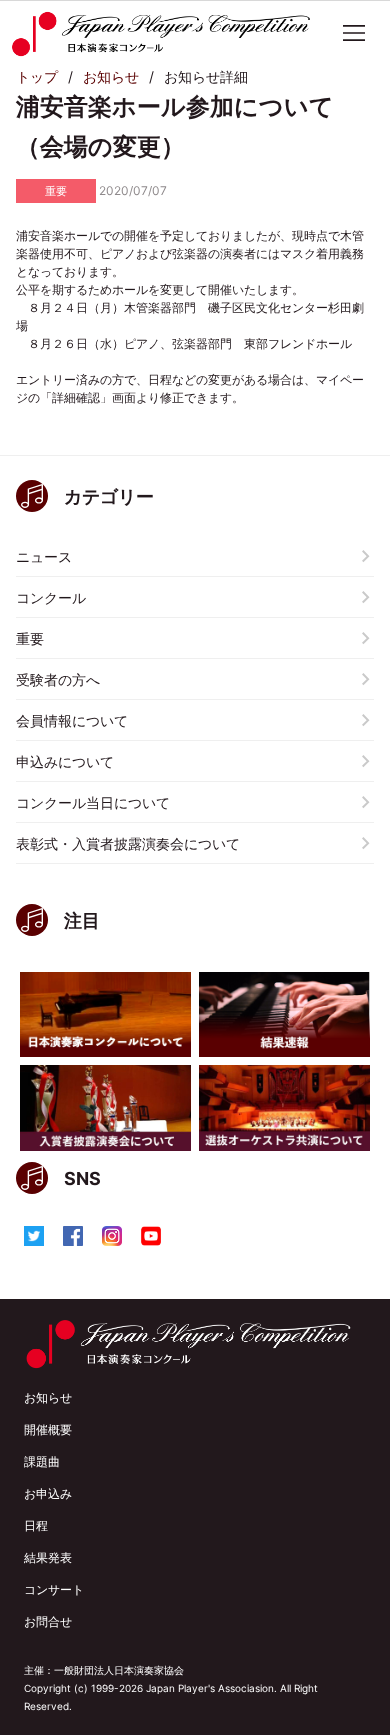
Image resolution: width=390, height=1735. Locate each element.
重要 (30, 638)
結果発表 (48, 1557)
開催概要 (48, 1429)
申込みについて (65, 761)
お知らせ (111, 76)
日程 (36, 1525)
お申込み (48, 1493)
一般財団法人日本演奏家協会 (119, 1670)
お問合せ (48, 1621)
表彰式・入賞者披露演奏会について (128, 843)
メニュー (354, 33)
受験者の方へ (58, 679)
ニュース (44, 556)
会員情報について (72, 720)
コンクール (51, 597)
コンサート (54, 1589)
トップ (37, 76)
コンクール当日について (93, 802)
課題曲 (42, 1461)
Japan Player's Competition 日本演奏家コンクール (161, 34)
